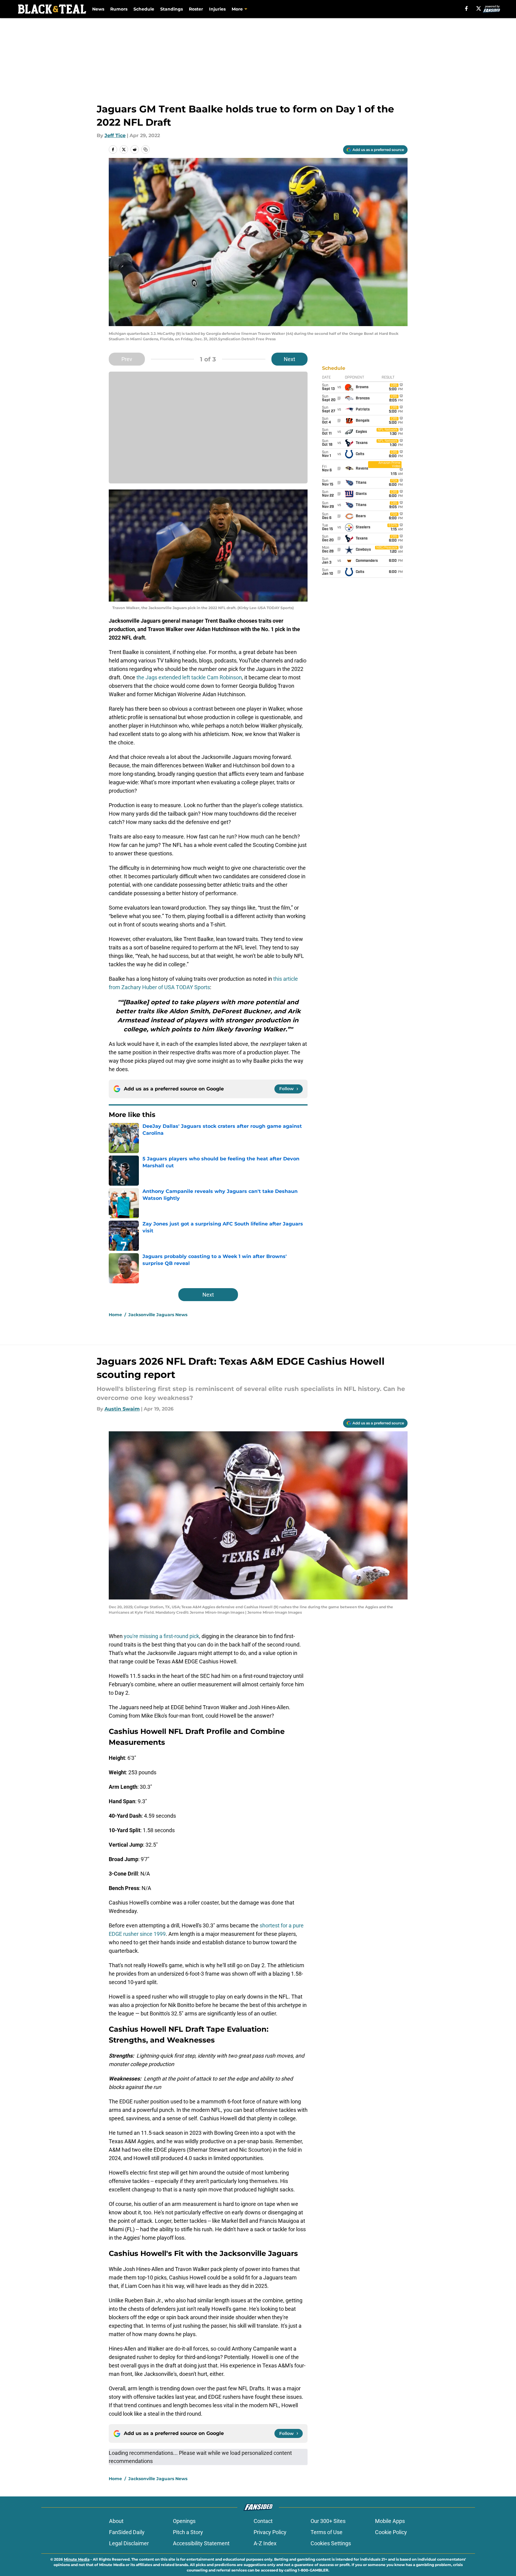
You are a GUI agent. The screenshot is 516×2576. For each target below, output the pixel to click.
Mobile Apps (390, 2521)
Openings (184, 2521)
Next (289, 359)
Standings (172, 9)
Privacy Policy (270, 2532)
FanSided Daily (127, 2532)
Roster (196, 9)
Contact (263, 2521)
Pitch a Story (188, 2532)
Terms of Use (327, 2532)
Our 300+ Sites (328, 2521)
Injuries (217, 9)
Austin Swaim (122, 1409)
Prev (127, 359)
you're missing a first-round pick (161, 1636)
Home (115, 1315)
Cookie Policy (391, 2532)
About (116, 2521)
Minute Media (77, 2559)
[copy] (145, 149)
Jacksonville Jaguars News (158, 1315)
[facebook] (466, 8)
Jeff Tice (115, 135)
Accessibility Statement (201, 2543)
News (98, 9)
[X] (479, 8)
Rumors (119, 9)
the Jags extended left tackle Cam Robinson (189, 677)
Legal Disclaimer (129, 2543)
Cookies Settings (331, 2543)
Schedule (144, 9)
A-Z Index (265, 2543)
